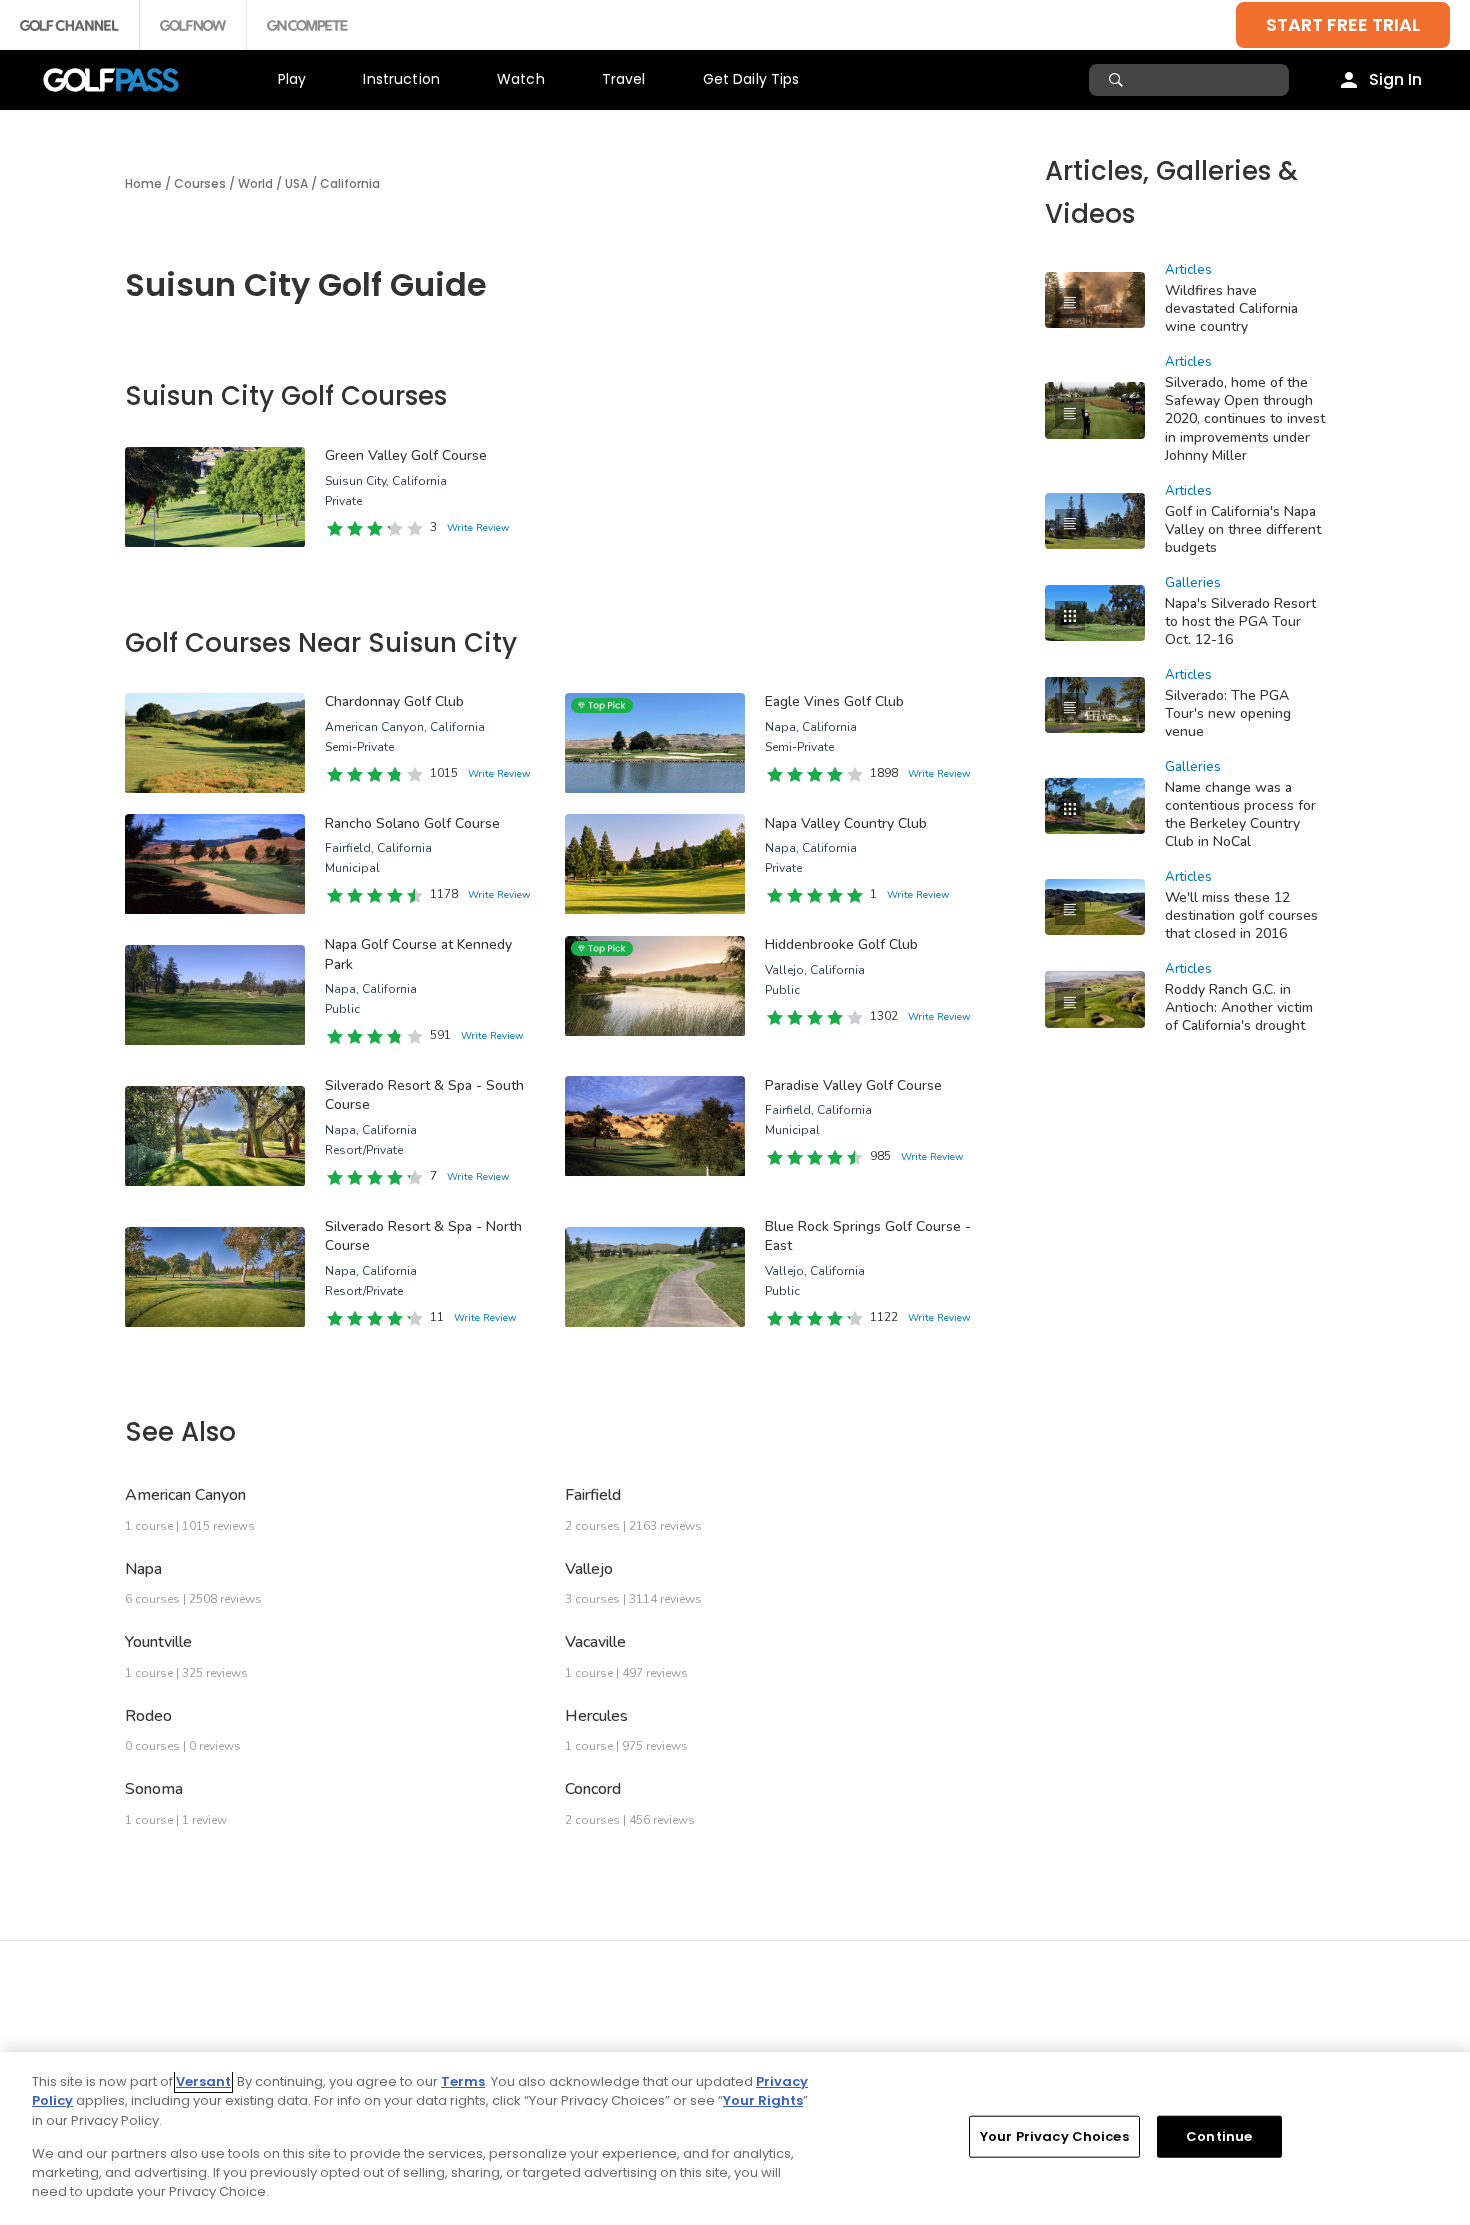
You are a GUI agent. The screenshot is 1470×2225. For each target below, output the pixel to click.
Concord (593, 1789)
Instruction (401, 79)
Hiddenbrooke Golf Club (841, 944)
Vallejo (589, 1569)
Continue (1219, 2136)
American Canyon (185, 1495)
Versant (203, 2081)
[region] (735, 2138)
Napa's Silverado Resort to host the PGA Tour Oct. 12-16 (1240, 621)
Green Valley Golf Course (406, 455)
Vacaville (595, 1642)
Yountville (158, 1642)
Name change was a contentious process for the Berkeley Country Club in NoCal (1240, 814)
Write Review (478, 528)
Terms (463, 2081)
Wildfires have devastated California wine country (1231, 308)
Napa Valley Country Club (846, 823)
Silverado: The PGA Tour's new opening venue (1228, 713)
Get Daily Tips (751, 79)
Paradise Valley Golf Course (853, 1085)
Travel (624, 79)
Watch (521, 79)
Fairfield (593, 1495)
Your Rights (763, 2100)
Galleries (1193, 583)
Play (292, 79)
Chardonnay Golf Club (394, 701)
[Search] (1118, 80)
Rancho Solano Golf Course (412, 823)
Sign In (1395, 79)
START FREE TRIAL (1343, 24)
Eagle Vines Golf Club (834, 701)
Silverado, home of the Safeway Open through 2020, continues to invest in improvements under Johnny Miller (1245, 418)
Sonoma (154, 1789)
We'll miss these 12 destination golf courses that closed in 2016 (1241, 915)
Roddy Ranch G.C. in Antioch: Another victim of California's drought (1239, 1007)
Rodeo (148, 1716)
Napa (143, 1569)
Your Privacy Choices (1054, 2136)
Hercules (596, 1716)
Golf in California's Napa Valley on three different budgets (1243, 529)
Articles (1188, 270)
